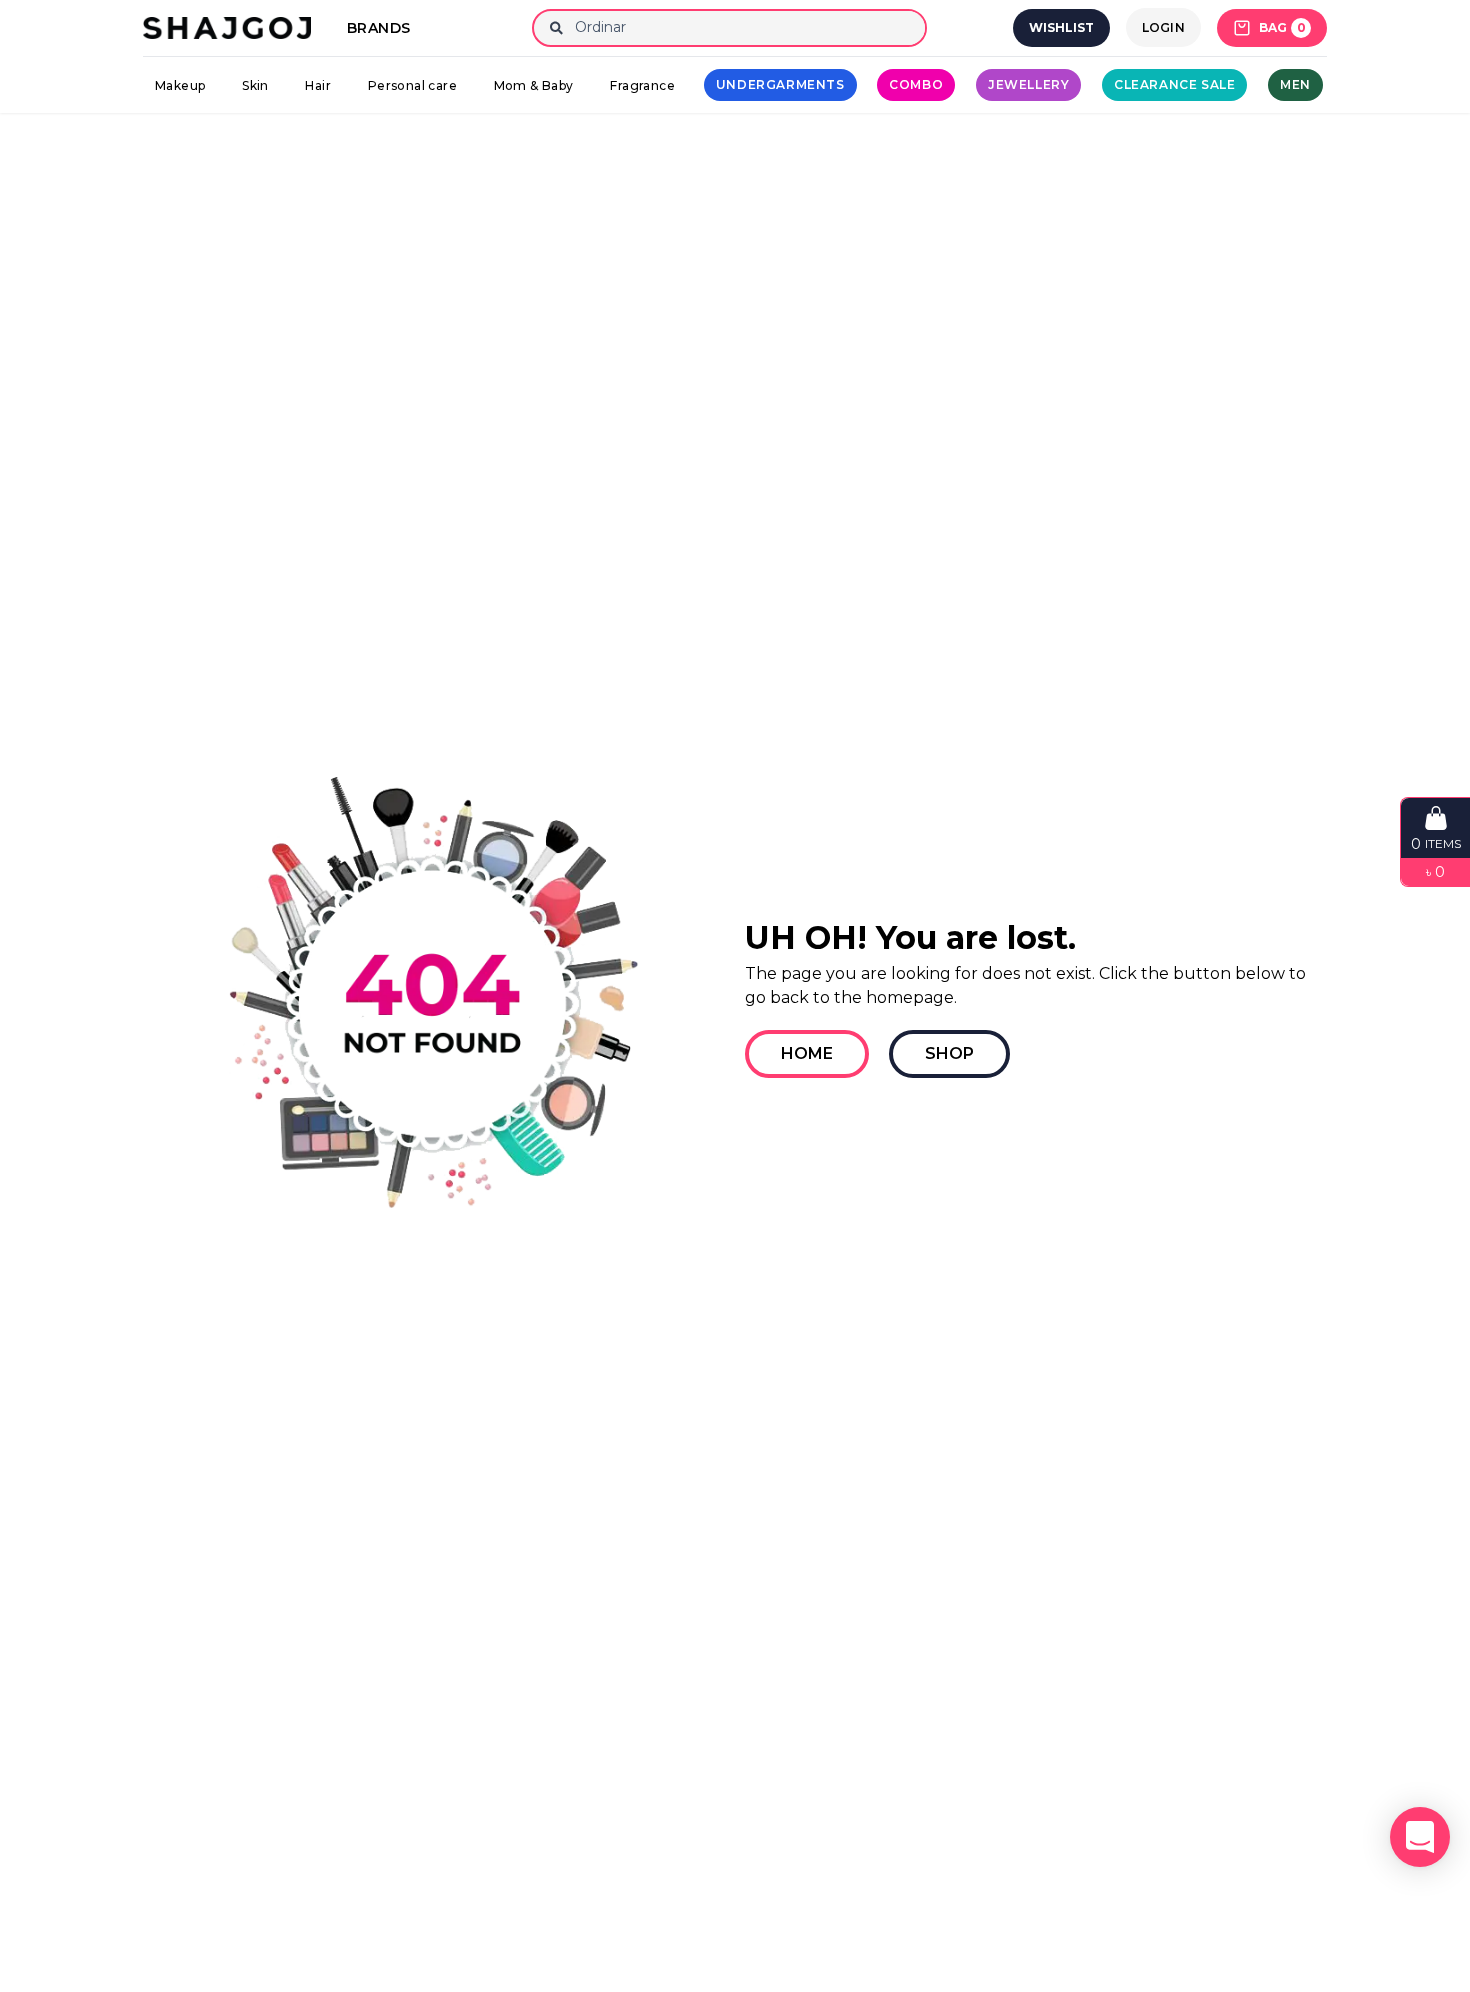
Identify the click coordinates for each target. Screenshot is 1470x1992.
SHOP (949, 1053)
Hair (318, 85)
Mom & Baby (534, 85)
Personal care (412, 85)
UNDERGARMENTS (780, 84)
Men (1295, 84)
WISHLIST (1061, 27)
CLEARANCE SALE (1174, 84)
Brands (378, 28)
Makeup (180, 85)
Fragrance (642, 85)
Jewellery (1028, 84)
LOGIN (1164, 27)
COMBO (916, 84)
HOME (807, 1053)
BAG (1282, 27)
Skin (255, 85)
